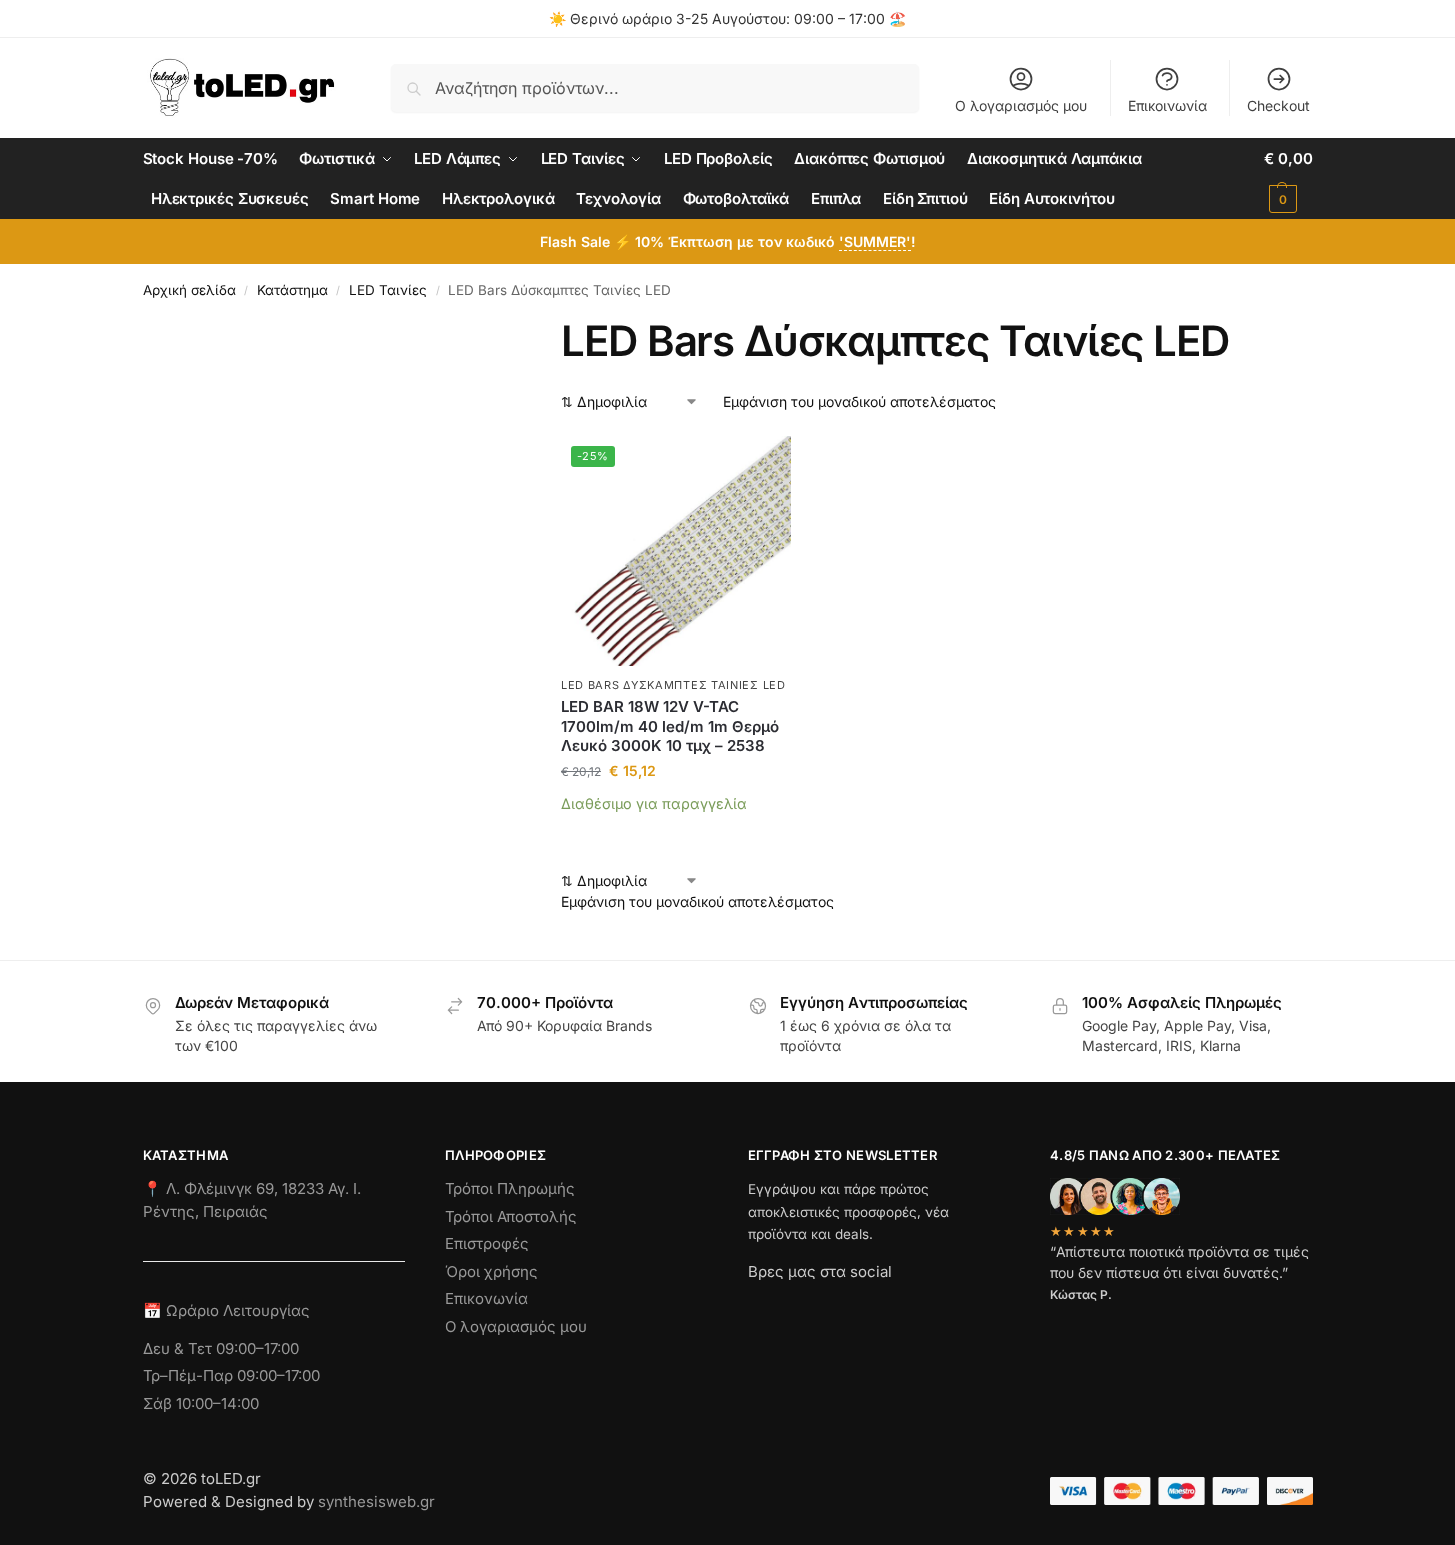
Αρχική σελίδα (189, 290)
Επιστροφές (487, 1243)
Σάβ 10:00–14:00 (201, 1403)
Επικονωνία (486, 1298)
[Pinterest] (943, 1307)
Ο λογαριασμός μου (1021, 105)
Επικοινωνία (1167, 105)
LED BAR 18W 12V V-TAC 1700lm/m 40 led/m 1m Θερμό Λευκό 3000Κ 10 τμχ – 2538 (670, 726)
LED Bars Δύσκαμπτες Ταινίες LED (673, 685)
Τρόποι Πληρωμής (510, 1188)
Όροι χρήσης (491, 1271)
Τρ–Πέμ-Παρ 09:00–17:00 (231, 1375)
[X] (871, 1307)
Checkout (1278, 105)
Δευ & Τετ (179, 1348)
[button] (1288, 179)
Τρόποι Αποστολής (511, 1216)
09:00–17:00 (257, 1348)
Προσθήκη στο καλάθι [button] (676, 833)
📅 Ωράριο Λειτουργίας (226, 1310)
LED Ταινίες (388, 290)
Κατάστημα (292, 290)
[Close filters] (509, 328)
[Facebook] (757, 1307)
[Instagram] (799, 1307)
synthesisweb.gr (376, 1501)
